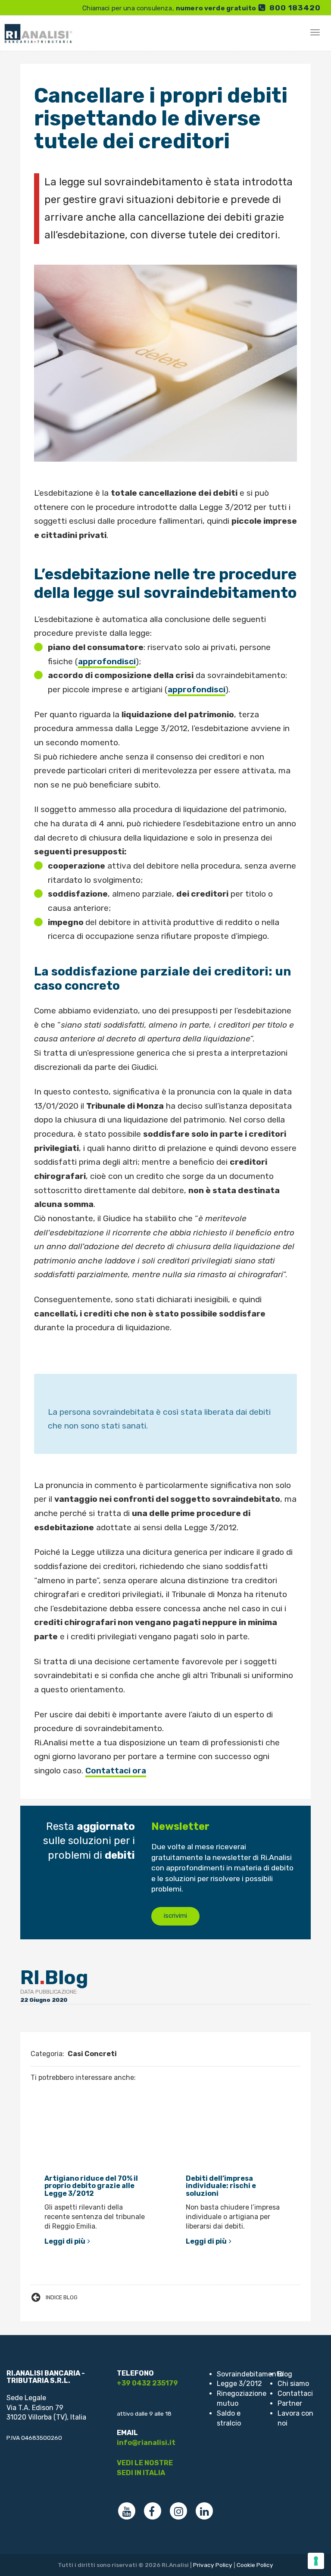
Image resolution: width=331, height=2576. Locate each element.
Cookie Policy (255, 2565)
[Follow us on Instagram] (178, 2511)
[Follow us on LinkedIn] (204, 2511)
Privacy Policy (213, 2565)
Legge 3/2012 (239, 2384)
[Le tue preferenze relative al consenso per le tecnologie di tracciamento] (316, 2561)
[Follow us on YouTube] (127, 2511)
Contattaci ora (116, 1771)
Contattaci (295, 2393)
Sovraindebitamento (250, 2374)
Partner (290, 2403)
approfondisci (107, 661)
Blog (285, 2374)
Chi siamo (293, 2384)
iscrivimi (175, 1916)
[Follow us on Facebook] (153, 2511)
